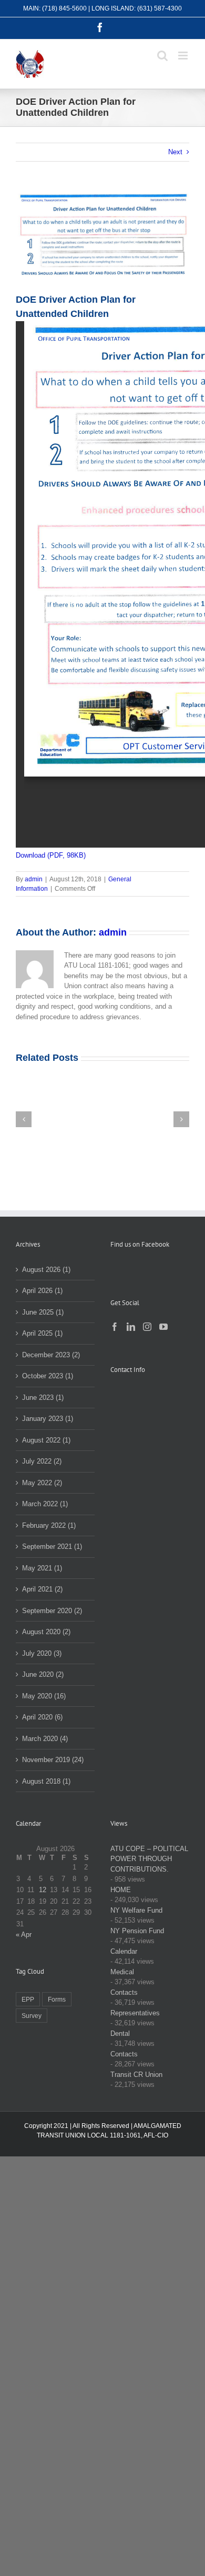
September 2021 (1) (52, 1546)
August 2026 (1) (46, 1270)
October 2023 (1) (48, 1376)
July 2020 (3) (42, 1653)
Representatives (135, 2013)
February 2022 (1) (49, 1525)
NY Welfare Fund (136, 1910)
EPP (28, 1999)
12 (43, 1890)
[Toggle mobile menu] (184, 56)
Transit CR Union (136, 2075)
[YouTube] (163, 1327)
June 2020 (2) (43, 1674)
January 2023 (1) (48, 1419)
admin (34, 879)
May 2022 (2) (42, 1483)
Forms (57, 1999)
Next (175, 152)
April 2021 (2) (42, 1589)
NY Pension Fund (137, 1931)
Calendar (124, 1951)
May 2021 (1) (42, 1568)
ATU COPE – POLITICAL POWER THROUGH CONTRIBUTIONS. (149, 1859)
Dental (120, 2033)
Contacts (124, 1992)
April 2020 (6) (42, 1717)
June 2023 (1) (43, 1398)
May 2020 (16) (44, 1696)
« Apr (24, 1935)
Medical (122, 1972)
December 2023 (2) (51, 1355)
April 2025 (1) (42, 1333)
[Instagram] (147, 1327)
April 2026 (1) (42, 1291)
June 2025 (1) (43, 1312)
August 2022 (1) (46, 1440)
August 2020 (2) (46, 1632)
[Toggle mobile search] (162, 56)
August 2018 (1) (46, 1781)
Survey (32, 2016)
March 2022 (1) (45, 1504)
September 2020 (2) (52, 1611)
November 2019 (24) (53, 1760)
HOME (121, 1890)
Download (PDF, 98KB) (51, 855)
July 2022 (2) (42, 1461)
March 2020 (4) (45, 1739)
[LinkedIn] (131, 1327)
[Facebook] (115, 1327)
